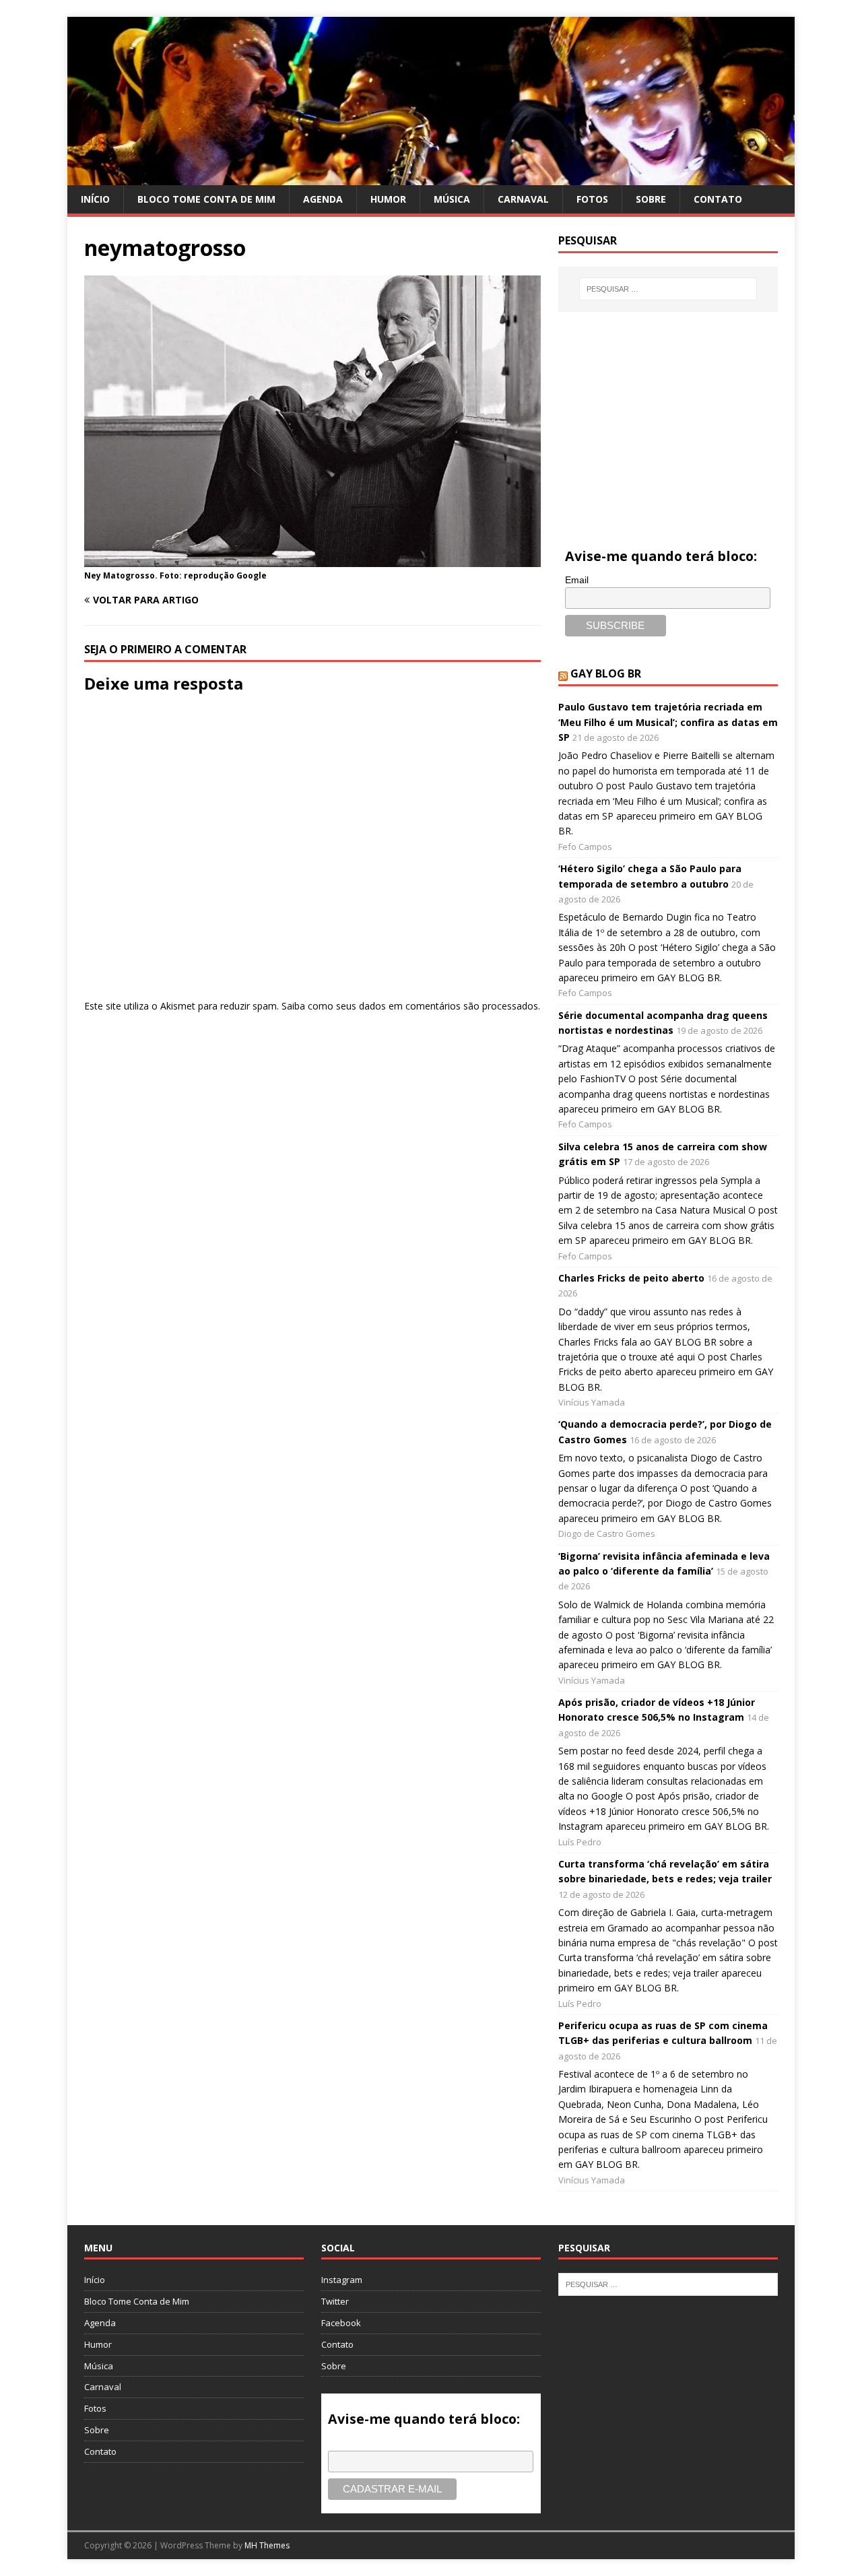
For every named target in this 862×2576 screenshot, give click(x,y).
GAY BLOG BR (606, 673)
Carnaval (523, 199)
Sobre (651, 199)
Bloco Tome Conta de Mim (206, 199)
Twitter (335, 2301)
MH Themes (267, 2545)
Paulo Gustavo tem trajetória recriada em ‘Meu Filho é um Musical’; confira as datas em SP (668, 722)
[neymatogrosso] (312, 559)
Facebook (341, 2323)
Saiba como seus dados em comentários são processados (410, 1006)
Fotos (592, 199)
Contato (718, 199)
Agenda (323, 199)
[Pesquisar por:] (668, 289)
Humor (388, 199)
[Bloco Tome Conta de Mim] (431, 177)
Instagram (342, 2280)
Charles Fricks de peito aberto (631, 1278)
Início (95, 199)
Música (452, 199)
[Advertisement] (668, 413)
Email (577, 580)
